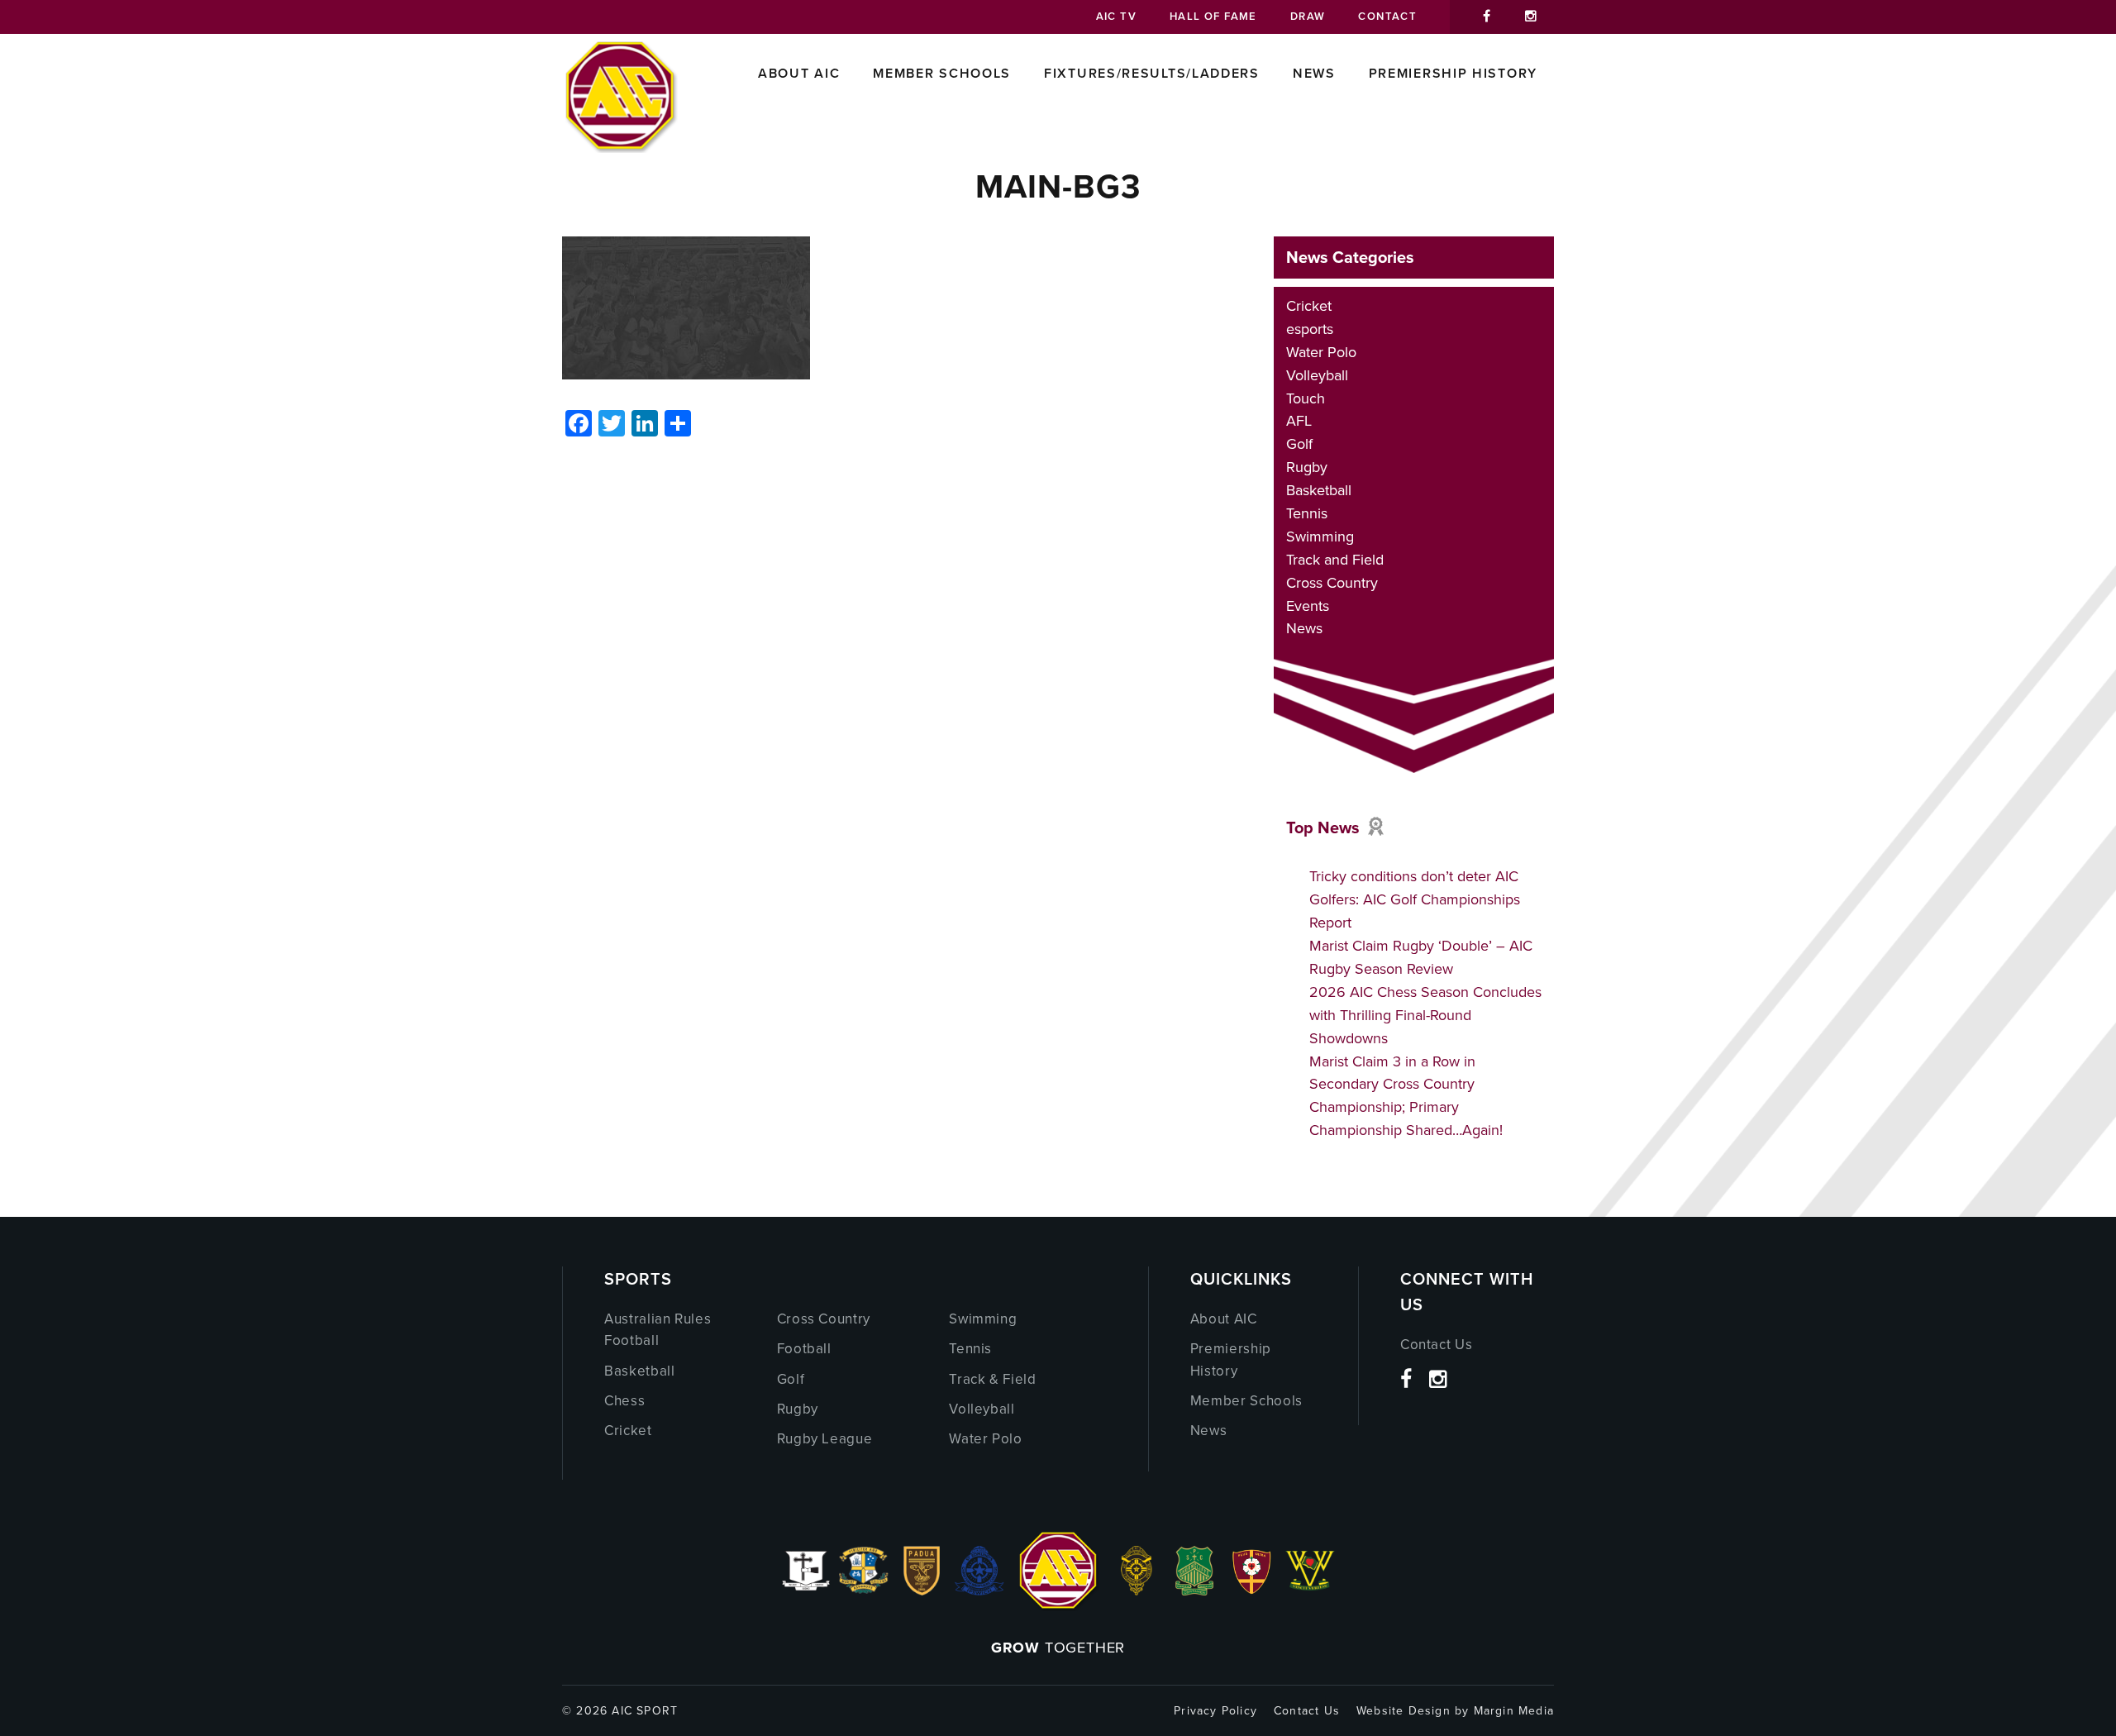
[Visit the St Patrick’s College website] (1195, 1591)
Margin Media (1514, 1711)
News (1314, 73)
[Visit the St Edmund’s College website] (979, 1591)
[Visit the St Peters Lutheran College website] (1252, 1591)
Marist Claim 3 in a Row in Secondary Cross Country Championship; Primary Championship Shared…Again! (1406, 1096)
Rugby (1307, 467)
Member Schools (942, 73)
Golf (1299, 444)
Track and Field (1335, 560)
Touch (1306, 398)
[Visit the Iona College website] (806, 1591)
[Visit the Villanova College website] (1310, 1591)
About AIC (799, 73)
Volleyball (1317, 375)
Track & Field (992, 1379)
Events (1308, 606)
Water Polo (1321, 352)
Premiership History (1453, 73)
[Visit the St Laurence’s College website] (1137, 1591)
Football (804, 1349)
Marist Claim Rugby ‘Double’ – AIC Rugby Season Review (1421, 957)
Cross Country (1332, 583)
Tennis (1307, 513)
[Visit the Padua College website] (922, 1591)
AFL (1299, 421)
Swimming (1320, 537)
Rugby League (825, 1439)
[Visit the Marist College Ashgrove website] (864, 1591)
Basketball (1319, 490)
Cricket (1309, 306)
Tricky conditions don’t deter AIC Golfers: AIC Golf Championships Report (1415, 899)
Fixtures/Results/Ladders (1152, 73)
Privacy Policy (1215, 1711)
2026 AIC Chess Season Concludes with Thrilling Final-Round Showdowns (1425, 1015)
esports (1310, 329)
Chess (624, 1401)
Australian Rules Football (658, 1330)
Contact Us (1437, 1345)
